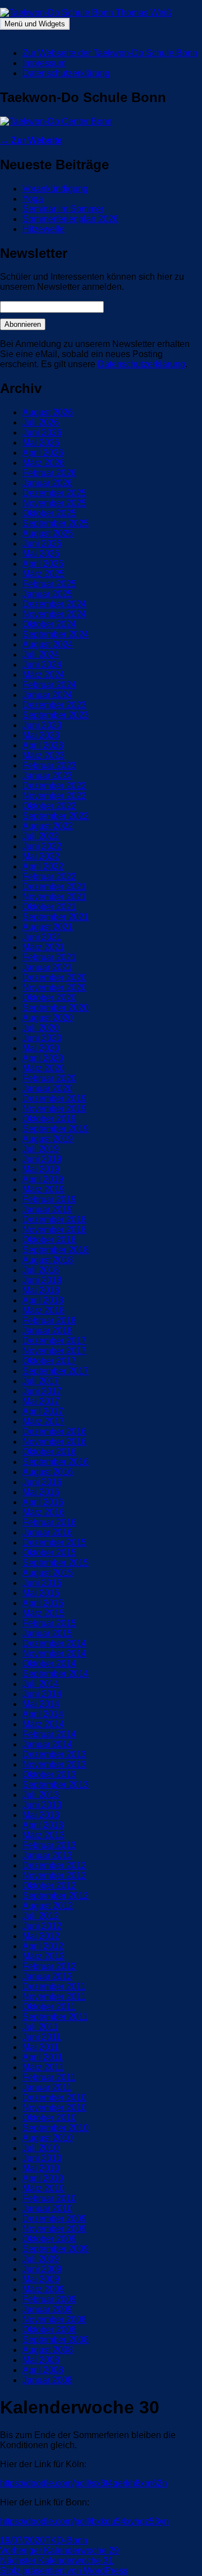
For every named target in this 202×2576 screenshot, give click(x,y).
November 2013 (54, 1765)
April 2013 (43, 1825)
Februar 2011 (49, 2077)
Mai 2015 (41, 1593)
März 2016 (43, 1512)
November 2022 (54, 796)
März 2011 (43, 2067)
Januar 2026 (47, 483)
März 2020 (43, 1068)
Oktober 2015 (49, 1553)
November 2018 (54, 1230)
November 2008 (54, 2320)
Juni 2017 (42, 1391)
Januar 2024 (47, 695)
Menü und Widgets (35, 24)
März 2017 (43, 1421)
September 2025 (56, 523)
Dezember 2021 (54, 887)
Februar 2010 (49, 2198)
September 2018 (56, 1250)
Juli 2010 (41, 2148)
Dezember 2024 (54, 604)
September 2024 (56, 634)
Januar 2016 (47, 1532)
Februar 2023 (49, 766)
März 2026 (43, 463)
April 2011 (43, 2057)
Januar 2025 (47, 594)
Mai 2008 (41, 2360)
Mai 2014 (41, 1704)
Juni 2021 (42, 937)
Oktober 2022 (49, 806)
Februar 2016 (49, 1522)
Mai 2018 (41, 1290)
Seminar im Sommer (63, 209)
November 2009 (54, 2229)
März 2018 (43, 1310)
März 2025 (43, 574)
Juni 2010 (42, 2158)
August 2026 (48, 412)
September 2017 (56, 1371)
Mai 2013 (41, 1815)
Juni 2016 (42, 1482)
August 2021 (48, 927)
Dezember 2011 (54, 1987)
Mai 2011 (41, 2047)
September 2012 (56, 1896)
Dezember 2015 (54, 1543)
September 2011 (55, 2017)
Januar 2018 (47, 1331)
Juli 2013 (41, 1795)
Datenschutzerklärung (66, 73)
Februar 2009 (49, 2299)
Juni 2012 (42, 1926)
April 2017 (43, 1411)
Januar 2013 (47, 1855)
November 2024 (54, 614)
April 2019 (43, 1179)
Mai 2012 (41, 1936)
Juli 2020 (41, 1028)
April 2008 (43, 2370)
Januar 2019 (47, 1210)
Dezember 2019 (54, 1099)
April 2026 (43, 453)
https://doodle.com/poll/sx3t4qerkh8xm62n (84, 2483)
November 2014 (54, 1654)
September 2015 (56, 1563)
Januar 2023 (47, 776)
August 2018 (48, 1260)
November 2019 (54, 1109)
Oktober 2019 (49, 1119)
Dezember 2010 (54, 2098)
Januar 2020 (47, 1088)
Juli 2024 (41, 655)
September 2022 (56, 816)
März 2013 (43, 1835)
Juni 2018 (42, 1280)
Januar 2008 (47, 2380)
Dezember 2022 (54, 786)
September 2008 (56, 2340)
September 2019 (56, 1129)
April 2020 (43, 1058)
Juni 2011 (42, 2037)
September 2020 (56, 1008)
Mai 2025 (41, 554)
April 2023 (43, 745)
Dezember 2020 (54, 977)
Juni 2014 (42, 1694)
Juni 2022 (42, 846)
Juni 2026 (42, 433)
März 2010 (43, 2188)
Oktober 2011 (49, 2007)
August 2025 (48, 533)
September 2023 (56, 715)
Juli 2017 (41, 1381)
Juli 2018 (41, 1270)
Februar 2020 (49, 1078)
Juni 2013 (42, 1805)
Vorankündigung (55, 189)
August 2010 (48, 2138)
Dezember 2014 (54, 1643)
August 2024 (48, 644)
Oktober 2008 (49, 2330)
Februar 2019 (49, 1199)
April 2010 (43, 2178)
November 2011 (54, 1997)
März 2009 (43, 2289)
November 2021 (54, 897)
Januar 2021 (47, 967)
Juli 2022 (41, 836)
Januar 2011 (47, 2087)
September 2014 (56, 1674)
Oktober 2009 (49, 2239)
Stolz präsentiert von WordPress (64, 2571)
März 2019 (43, 1189)
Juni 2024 (42, 665)
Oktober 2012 (49, 1886)
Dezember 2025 (54, 493)
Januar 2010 (47, 2209)
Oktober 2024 (49, 624)
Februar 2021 (49, 957)
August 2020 (48, 1018)
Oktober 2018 (49, 1240)
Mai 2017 (41, 1401)
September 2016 (56, 1462)
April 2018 (43, 1300)
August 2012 (48, 1906)
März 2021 (43, 947)
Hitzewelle (43, 229)
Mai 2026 (41, 443)
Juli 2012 (41, 1916)
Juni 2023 (42, 725)
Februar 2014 (49, 1734)
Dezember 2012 (54, 1865)
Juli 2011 (40, 2027)
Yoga (33, 199)
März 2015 (43, 1613)
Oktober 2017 (49, 1361)
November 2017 (54, 1351)
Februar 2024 (49, 685)
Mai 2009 (41, 2279)
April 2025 (43, 564)
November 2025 (54, 503)
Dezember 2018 (54, 1220)
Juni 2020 (42, 1038)
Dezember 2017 (54, 1341)
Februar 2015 (49, 1623)
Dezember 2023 (54, 705)
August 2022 (48, 826)
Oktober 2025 (49, 513)
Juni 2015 (42, 1583)
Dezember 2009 (54, 2219)
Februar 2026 (49, 473)
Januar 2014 (47, 1744)
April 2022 (43, 866)
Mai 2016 (41, 1492)
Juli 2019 (41, 1149)
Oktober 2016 (49, 1452)
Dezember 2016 (54, 1432)
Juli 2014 (41, 1684)
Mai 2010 (41, 2168)
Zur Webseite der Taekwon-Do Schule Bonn (110, 53)
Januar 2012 (47, 1976)
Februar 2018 (49, 1321)
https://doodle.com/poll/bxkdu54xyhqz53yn (84, 2521)
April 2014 (43, 1714)
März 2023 (43, 755)
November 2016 (54, 1442)
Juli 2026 (41, 422)
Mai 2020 (41, 1048)
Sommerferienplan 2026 (70, 219)
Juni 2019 (42, 1159)
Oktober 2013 (49, 1775)
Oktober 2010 (49, 2118)
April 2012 (43, 1946)
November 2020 (54, 988)
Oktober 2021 (49, 907)
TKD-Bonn (66, 2540)
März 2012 (43, 1956)
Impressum (44, 63)
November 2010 (54, 2108)
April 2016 (43, 1502)
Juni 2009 (42, 2269)
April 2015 (43, 1603)
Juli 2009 (41, 2259)
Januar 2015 (47, 1633)
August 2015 (48, 1573)
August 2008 (48, 2350)
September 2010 (56, 2128)
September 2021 (56, 917)
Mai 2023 (41, 735)
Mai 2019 (41, 1169)
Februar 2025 (49, 584)
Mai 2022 (41, 856)
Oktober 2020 (49, 998)
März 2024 (43, 675)
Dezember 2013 (54, 1754)
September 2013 (56, 1785)
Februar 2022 (49, 877)
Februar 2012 (49, 1966)
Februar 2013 (49, 1845)
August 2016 (48, 1472)
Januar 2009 (47, 2309)
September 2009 (56, 2249)
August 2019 (48, 1139)
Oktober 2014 (49, 1664)
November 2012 (54, 1876)
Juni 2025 (42, 544)
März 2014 (43, 1724)
